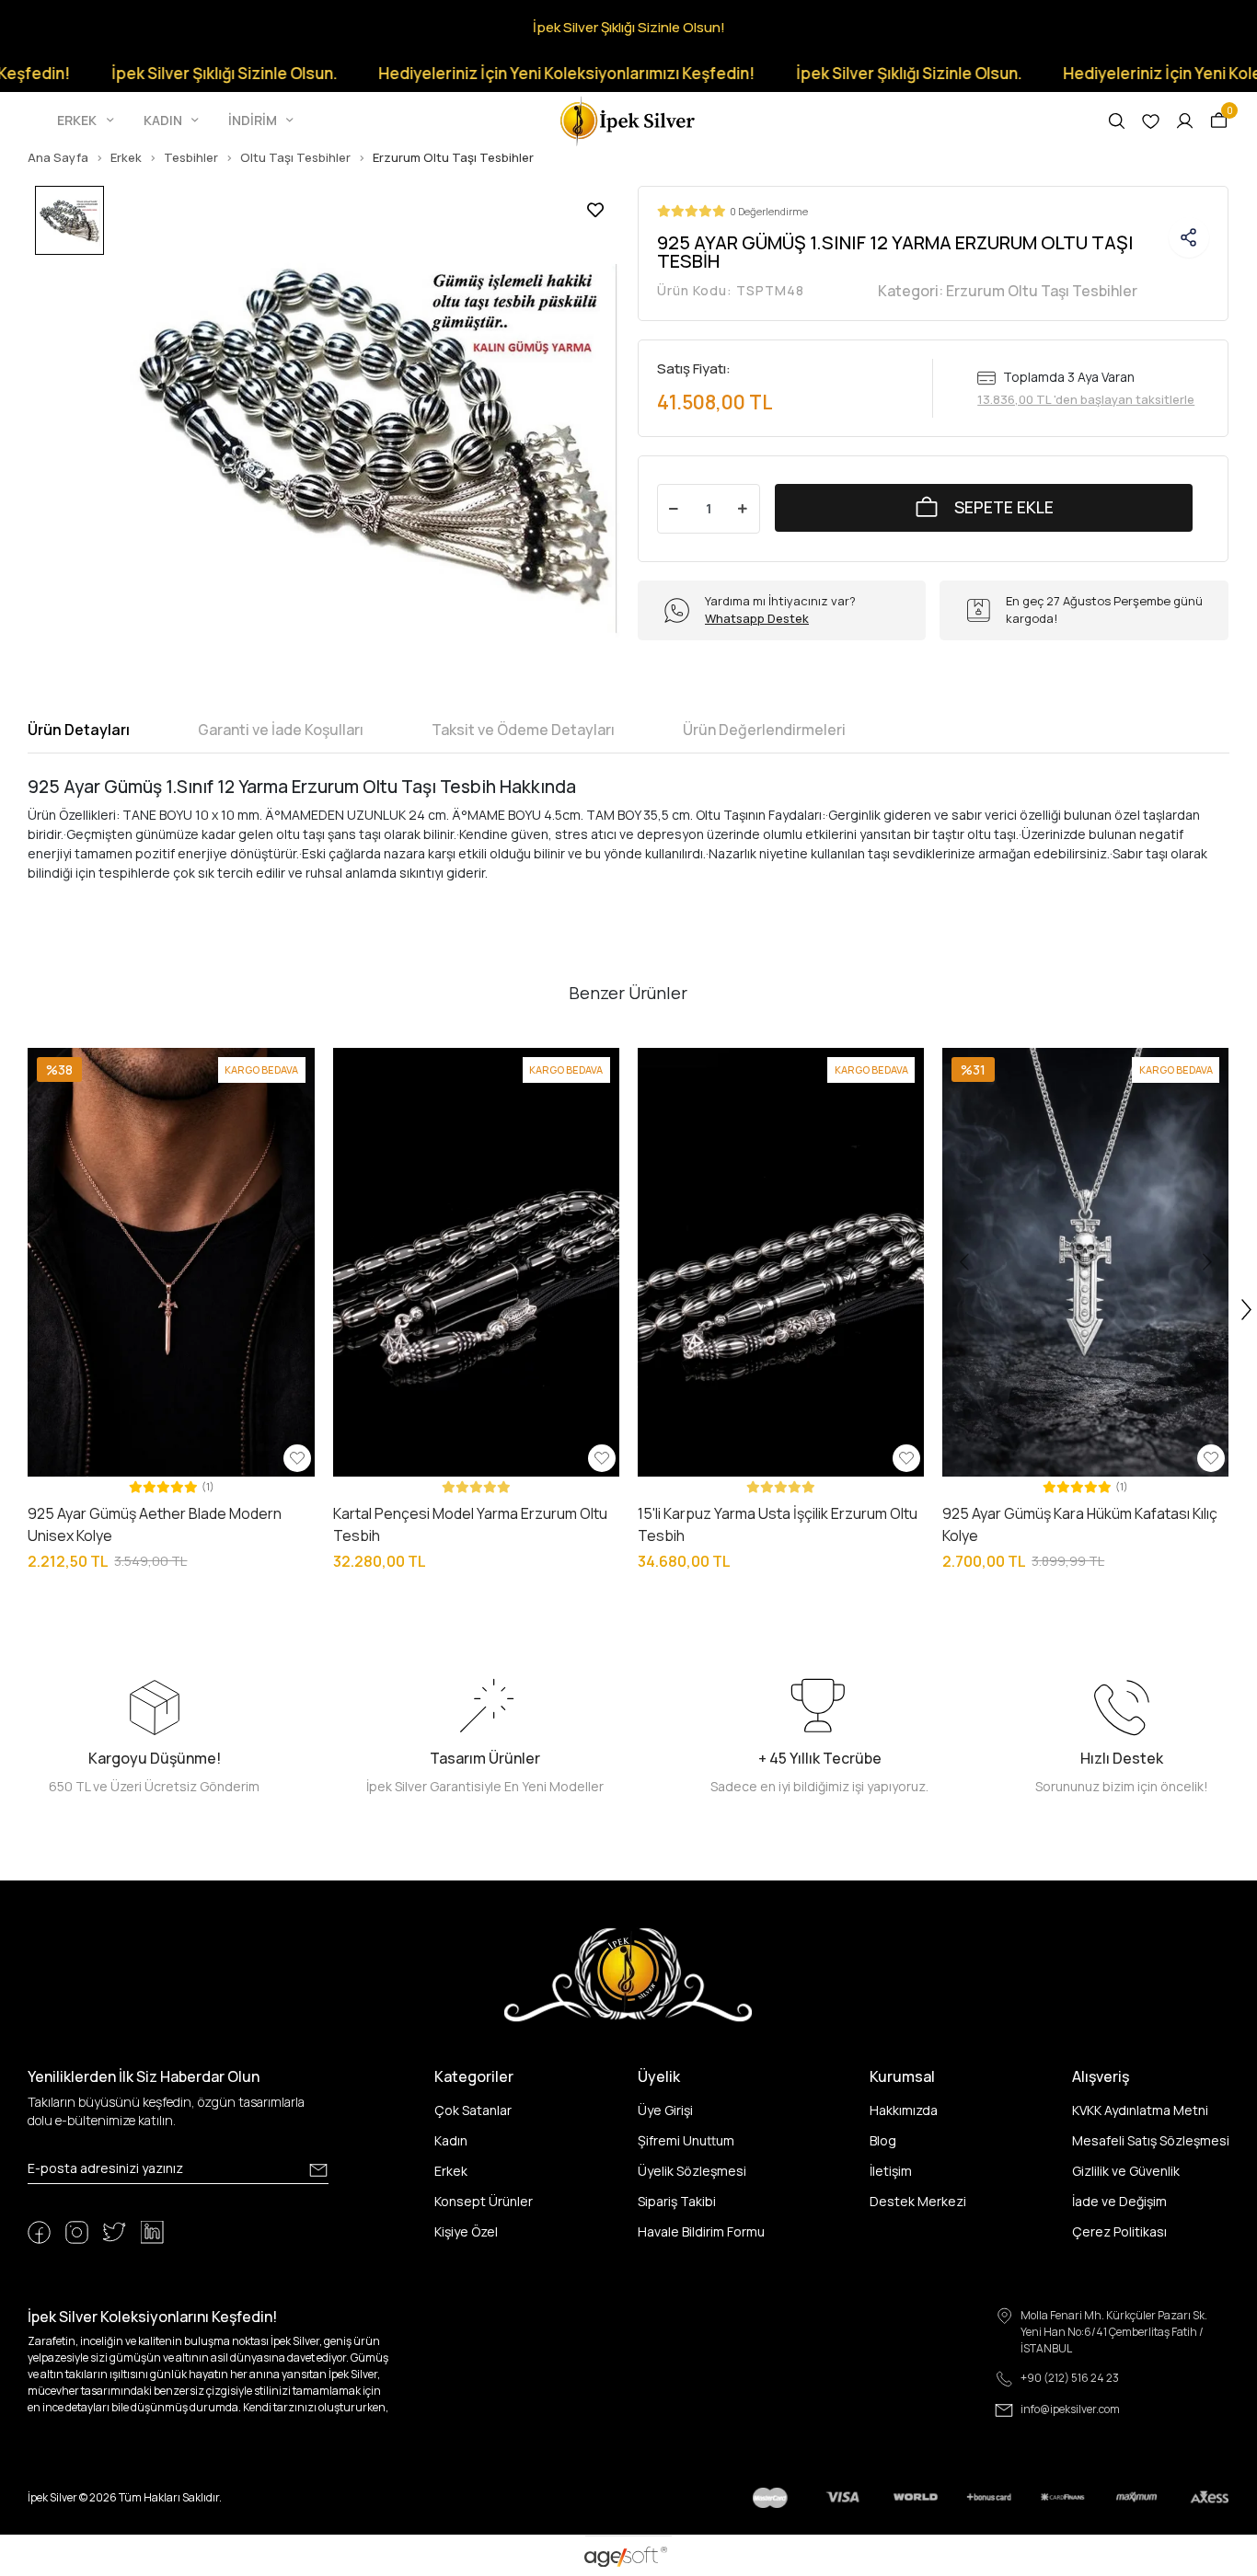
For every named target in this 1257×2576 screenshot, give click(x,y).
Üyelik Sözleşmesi (692, 2171)
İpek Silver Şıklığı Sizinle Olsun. (160, 73)
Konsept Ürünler (484, 2201)
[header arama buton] (1117, 121)
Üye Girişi (665, 2110)
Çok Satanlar (473, 2110)
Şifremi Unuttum (686, 2140)
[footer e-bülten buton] (318, 2170)
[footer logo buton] (628, 1974)
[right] (1247, 1310)
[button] (87, 121)
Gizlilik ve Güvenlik (1126, 2171)
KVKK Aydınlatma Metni (1140, 2110)
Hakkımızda (904, 2110)
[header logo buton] (628, 119)
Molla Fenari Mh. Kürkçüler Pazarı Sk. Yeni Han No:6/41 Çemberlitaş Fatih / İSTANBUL (1114, 2332)
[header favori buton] (1151, 121)
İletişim (891, 2171)
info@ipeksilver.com (1070, 2409)
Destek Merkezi (918, 2201)
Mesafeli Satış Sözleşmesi (1151, 2140)
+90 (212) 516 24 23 (1070, 2378)
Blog (883, 2140)
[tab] (79, 730)
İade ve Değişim (1119, 2201)
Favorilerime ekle (595, 210)
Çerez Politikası (1119, 2231)
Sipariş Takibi (677, 2201)
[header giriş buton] (1185, 121)
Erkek (451, 2171)
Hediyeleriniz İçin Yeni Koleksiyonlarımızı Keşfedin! (502, 73)
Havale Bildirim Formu (701, 2231)
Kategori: (1008, 291)
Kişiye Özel (466, 2231)
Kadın (451, 2140)
